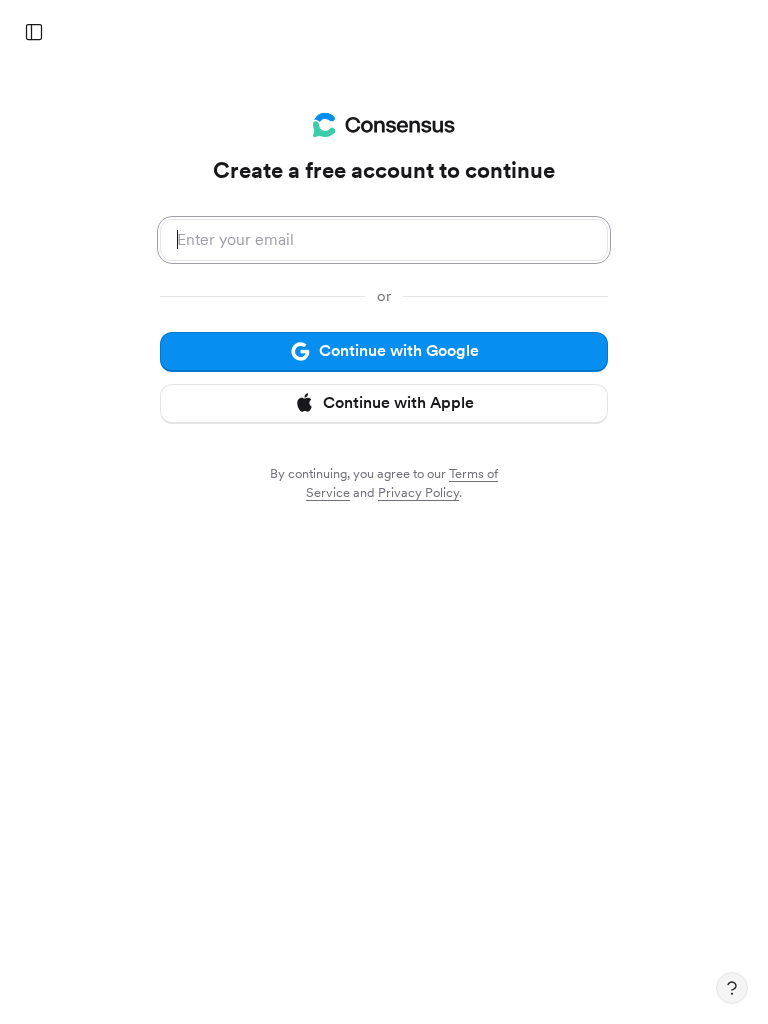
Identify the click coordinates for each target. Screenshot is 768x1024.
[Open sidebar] (34, 32)
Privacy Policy (418, 492)
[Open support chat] (732, 988)
